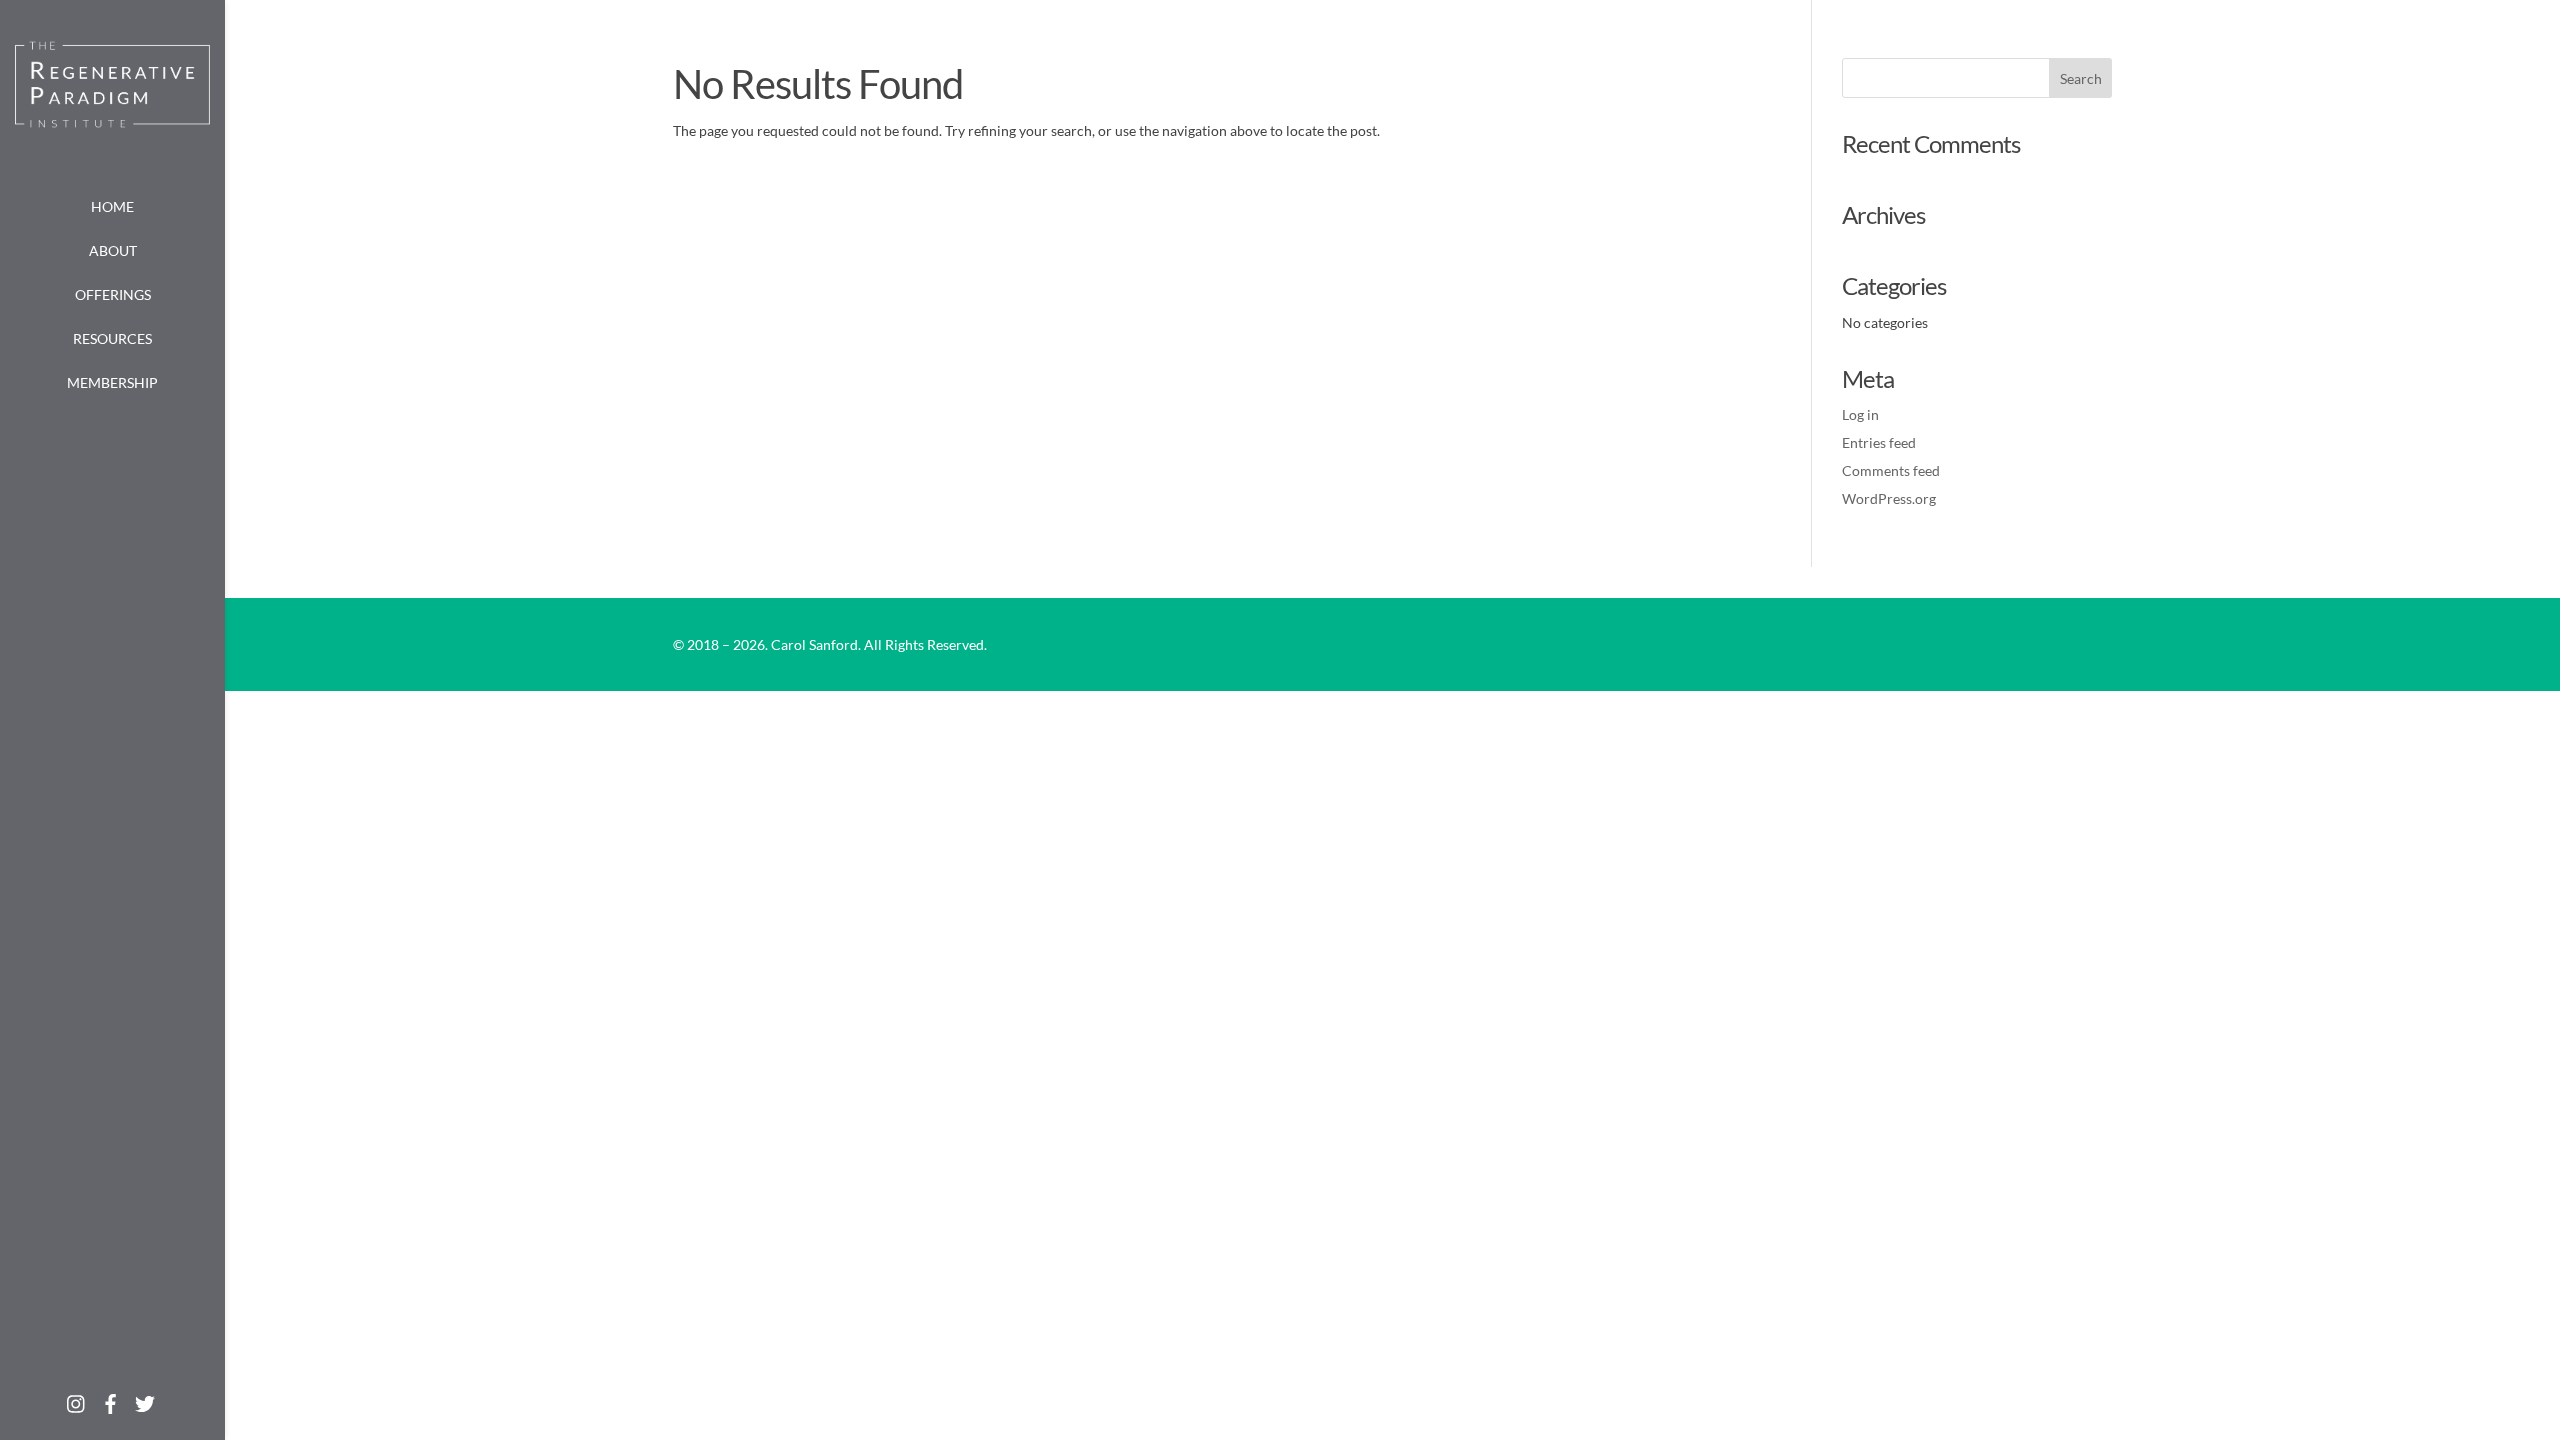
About (113, 250)
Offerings (113, 294)
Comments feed (1891, 470)
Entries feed (1879, 442)
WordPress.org (1889, 498)
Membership (112, 382)
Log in (1860, 414)
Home (112, 206)
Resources (112, 338)
